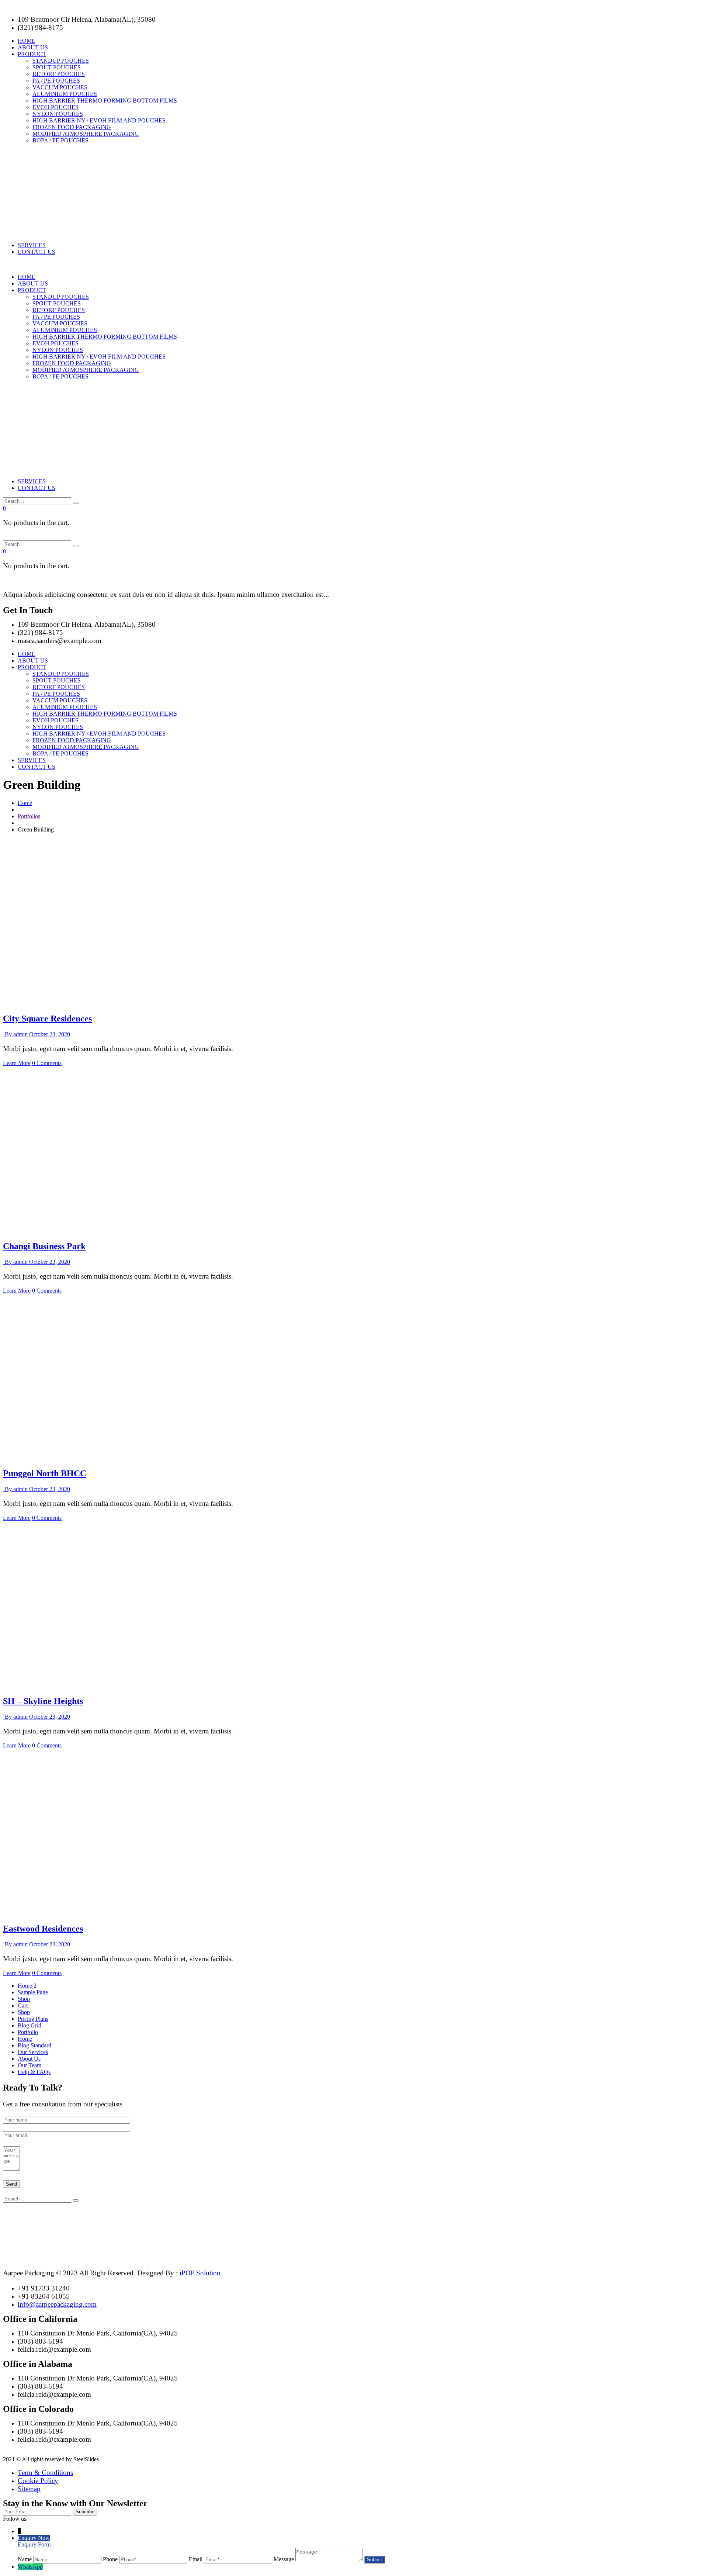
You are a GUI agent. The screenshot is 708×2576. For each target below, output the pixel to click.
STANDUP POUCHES (61, 61)
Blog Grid (29, 2025)
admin (17, 1034)
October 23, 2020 (50, 1034)
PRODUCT (32, 54)
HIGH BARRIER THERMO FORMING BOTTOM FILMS (105, 101)
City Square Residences (47, 1019)
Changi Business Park (44, 1246)
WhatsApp (30, 2567)
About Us (29, 2059)
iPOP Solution (200, 2273)
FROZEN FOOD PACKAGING (72, 127)
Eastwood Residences (43, 1929)
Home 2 (27, 1986)
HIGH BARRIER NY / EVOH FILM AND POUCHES (99, 120)
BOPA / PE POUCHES (60, 140)
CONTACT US (37, 252)
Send (11, 2184)
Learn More (17, 1063)
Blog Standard (34, 2045)
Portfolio (28, 2032)
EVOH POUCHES (55, 107)
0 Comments (47, 1063)
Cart (23, 2006)
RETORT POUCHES (59, 74)
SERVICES (32, 245)
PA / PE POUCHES (56, 81)
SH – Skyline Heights (43, 1701)
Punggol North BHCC (45, 1473)
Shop (24, 1999)
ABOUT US (33, 47)
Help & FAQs (34, 2072)
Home (25, 803)
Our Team (29, 2065)
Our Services (33, 2052)
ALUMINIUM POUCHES (65, 94)
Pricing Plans (33, 2019)
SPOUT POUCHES (57, 67)
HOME (27, 41)
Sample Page (33, 1992)
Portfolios (29, 816)
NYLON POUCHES (58, 114)
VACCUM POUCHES (60, 87)
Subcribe (85, 2512)
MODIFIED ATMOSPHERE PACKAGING (86, 134)
